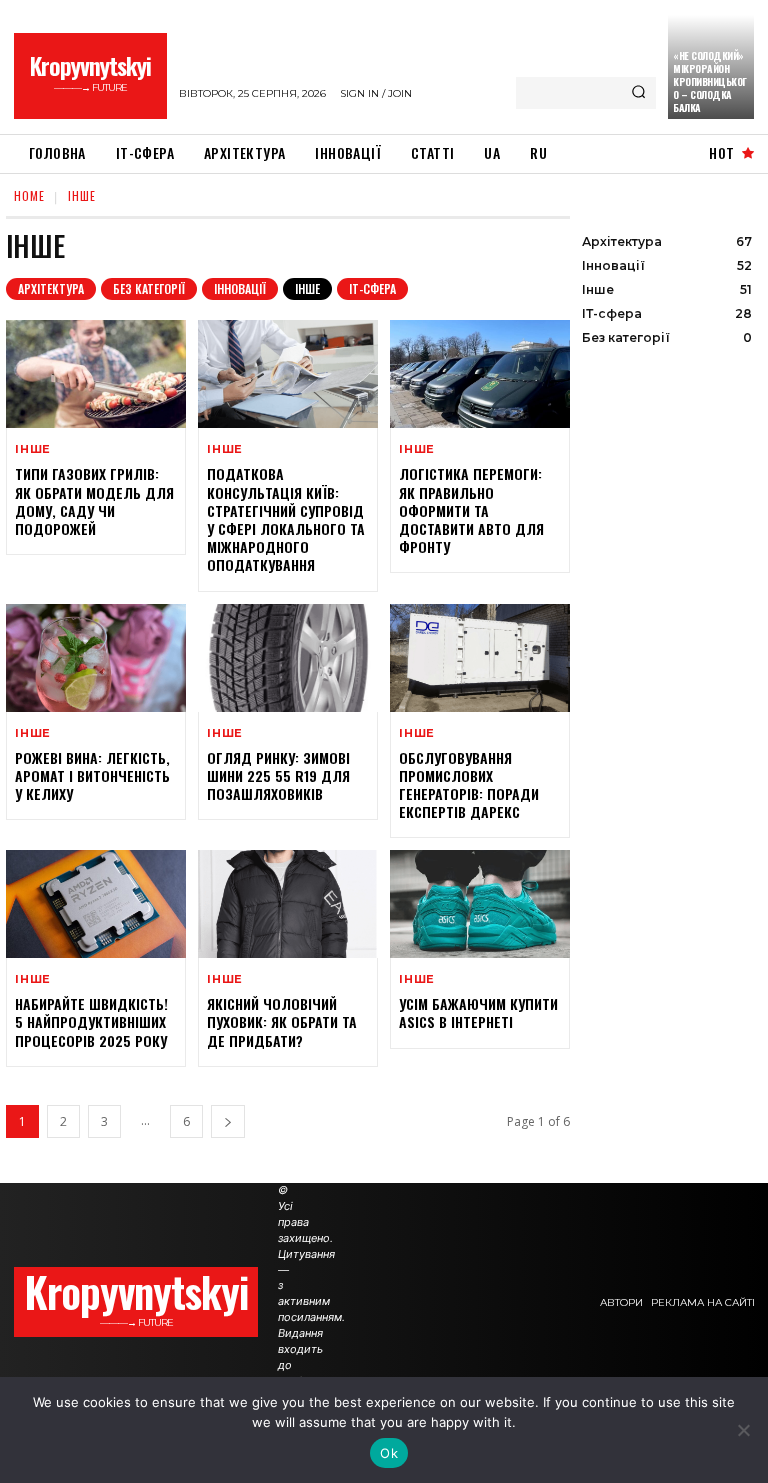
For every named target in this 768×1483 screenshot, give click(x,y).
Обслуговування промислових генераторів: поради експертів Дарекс (469, 785)
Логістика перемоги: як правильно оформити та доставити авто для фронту (471, 510)
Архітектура (51, 288)
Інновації (240, 288)
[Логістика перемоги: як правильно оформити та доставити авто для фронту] (480, 374)
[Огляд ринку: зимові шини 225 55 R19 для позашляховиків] (288, 658)
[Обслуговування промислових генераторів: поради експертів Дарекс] (480, 658)
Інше (307, 288)
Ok (389, 1453)
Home (29, 195)
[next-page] (228, 1121)
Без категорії (149, 288)
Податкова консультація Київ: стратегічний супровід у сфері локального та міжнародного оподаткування (286, 519)
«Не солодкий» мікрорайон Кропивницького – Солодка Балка (710, 81)
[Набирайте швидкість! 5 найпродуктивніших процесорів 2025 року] (96, 904)
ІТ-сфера (372, 288)
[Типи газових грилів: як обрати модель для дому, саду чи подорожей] (96, 374)
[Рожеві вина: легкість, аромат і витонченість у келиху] (96, 658)
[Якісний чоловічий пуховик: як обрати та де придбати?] (288, 904)
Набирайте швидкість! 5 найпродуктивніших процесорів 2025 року (91, 1021)
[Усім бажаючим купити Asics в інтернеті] (480, 904)
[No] (743, 1430)
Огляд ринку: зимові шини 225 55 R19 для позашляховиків (278, 775)
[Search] (638, 93)
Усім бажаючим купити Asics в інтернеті (478, 1012)
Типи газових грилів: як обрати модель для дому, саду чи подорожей (94, 501)
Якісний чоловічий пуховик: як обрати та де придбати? (282, 1021)
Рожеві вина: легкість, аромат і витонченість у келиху (92, 775)
